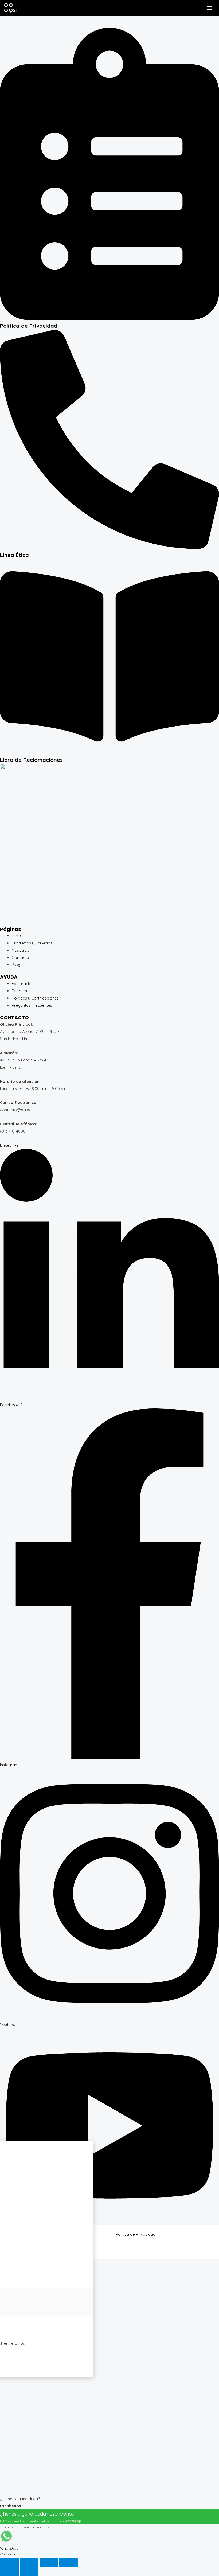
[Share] (49, 2562)
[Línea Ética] (109, 547)
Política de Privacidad (29, 326)
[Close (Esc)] (69, 2562)
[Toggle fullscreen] (29, 2562)
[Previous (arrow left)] (9, 2572)
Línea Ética (14, 555)
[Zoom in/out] (9, 2562)
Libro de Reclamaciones (31, 760)
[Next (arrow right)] (29, 2572)
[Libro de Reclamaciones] (109, 752)
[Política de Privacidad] (109, 318)
